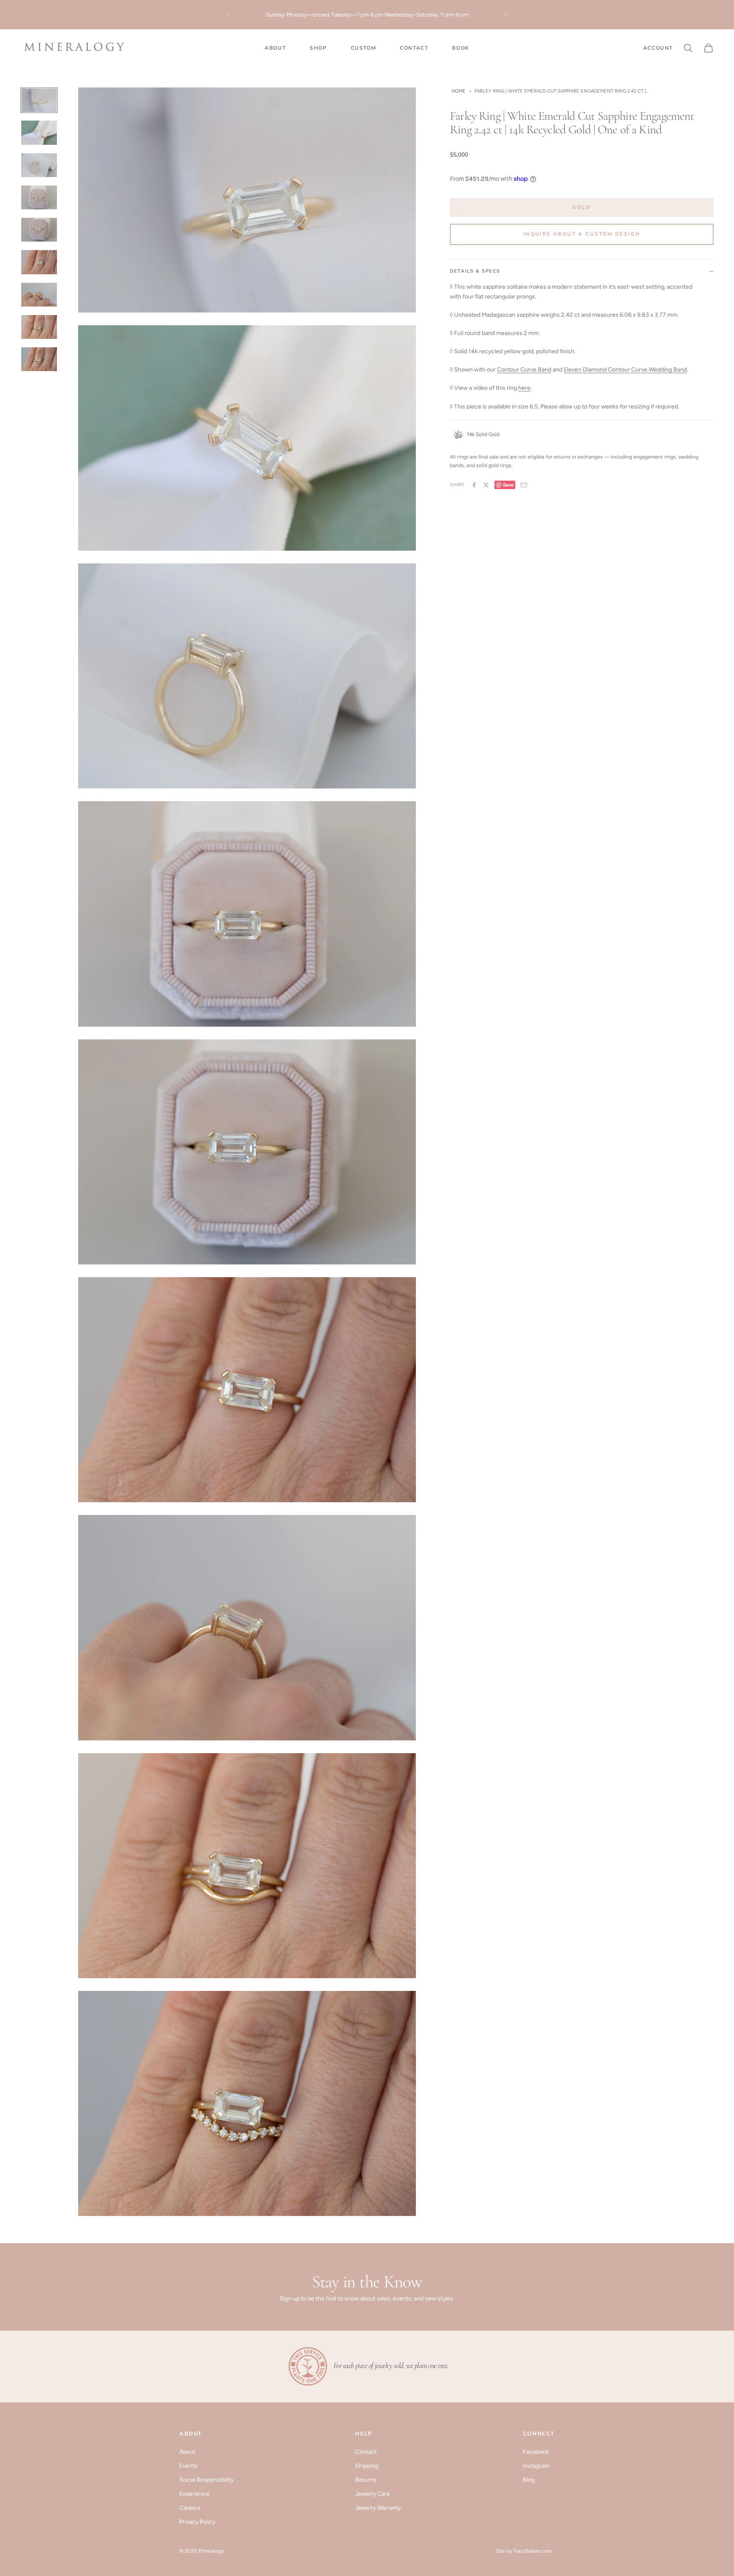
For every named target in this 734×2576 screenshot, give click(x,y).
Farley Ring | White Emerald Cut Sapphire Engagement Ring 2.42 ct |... (562, 91)
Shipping (367, 2466)
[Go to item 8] (39, 327)
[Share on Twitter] (486, 485)
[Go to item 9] (39, 359)
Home (459, 91)
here (461, 19)
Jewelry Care (373, 2494)
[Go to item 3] (39, 165)
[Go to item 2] (39, 132)
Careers (190, 2508)
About (275, 48)
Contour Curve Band (524, 370)
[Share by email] (524, 485)
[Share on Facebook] (474, 485)
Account (658, 48)
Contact (414, 48)
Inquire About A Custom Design (582, 234)
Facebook (536, 2452)
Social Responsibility (206, 2480)
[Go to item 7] (39, 295)
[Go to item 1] (39, 100)
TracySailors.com (532, 2551)
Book (460, 48)
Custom (364, 48)
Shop (318, 48)
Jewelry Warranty (378, 2508)
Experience (194, 2494)
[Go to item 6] (39, 262)
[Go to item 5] (39, 230)
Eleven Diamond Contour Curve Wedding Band (625, 370)
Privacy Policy (197, 2522)
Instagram (536, 2466)
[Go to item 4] (39, 197)
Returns (366, 2480)
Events (188, 2466)
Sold (582, 207)
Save (508, 485)
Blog (529, 2480)
